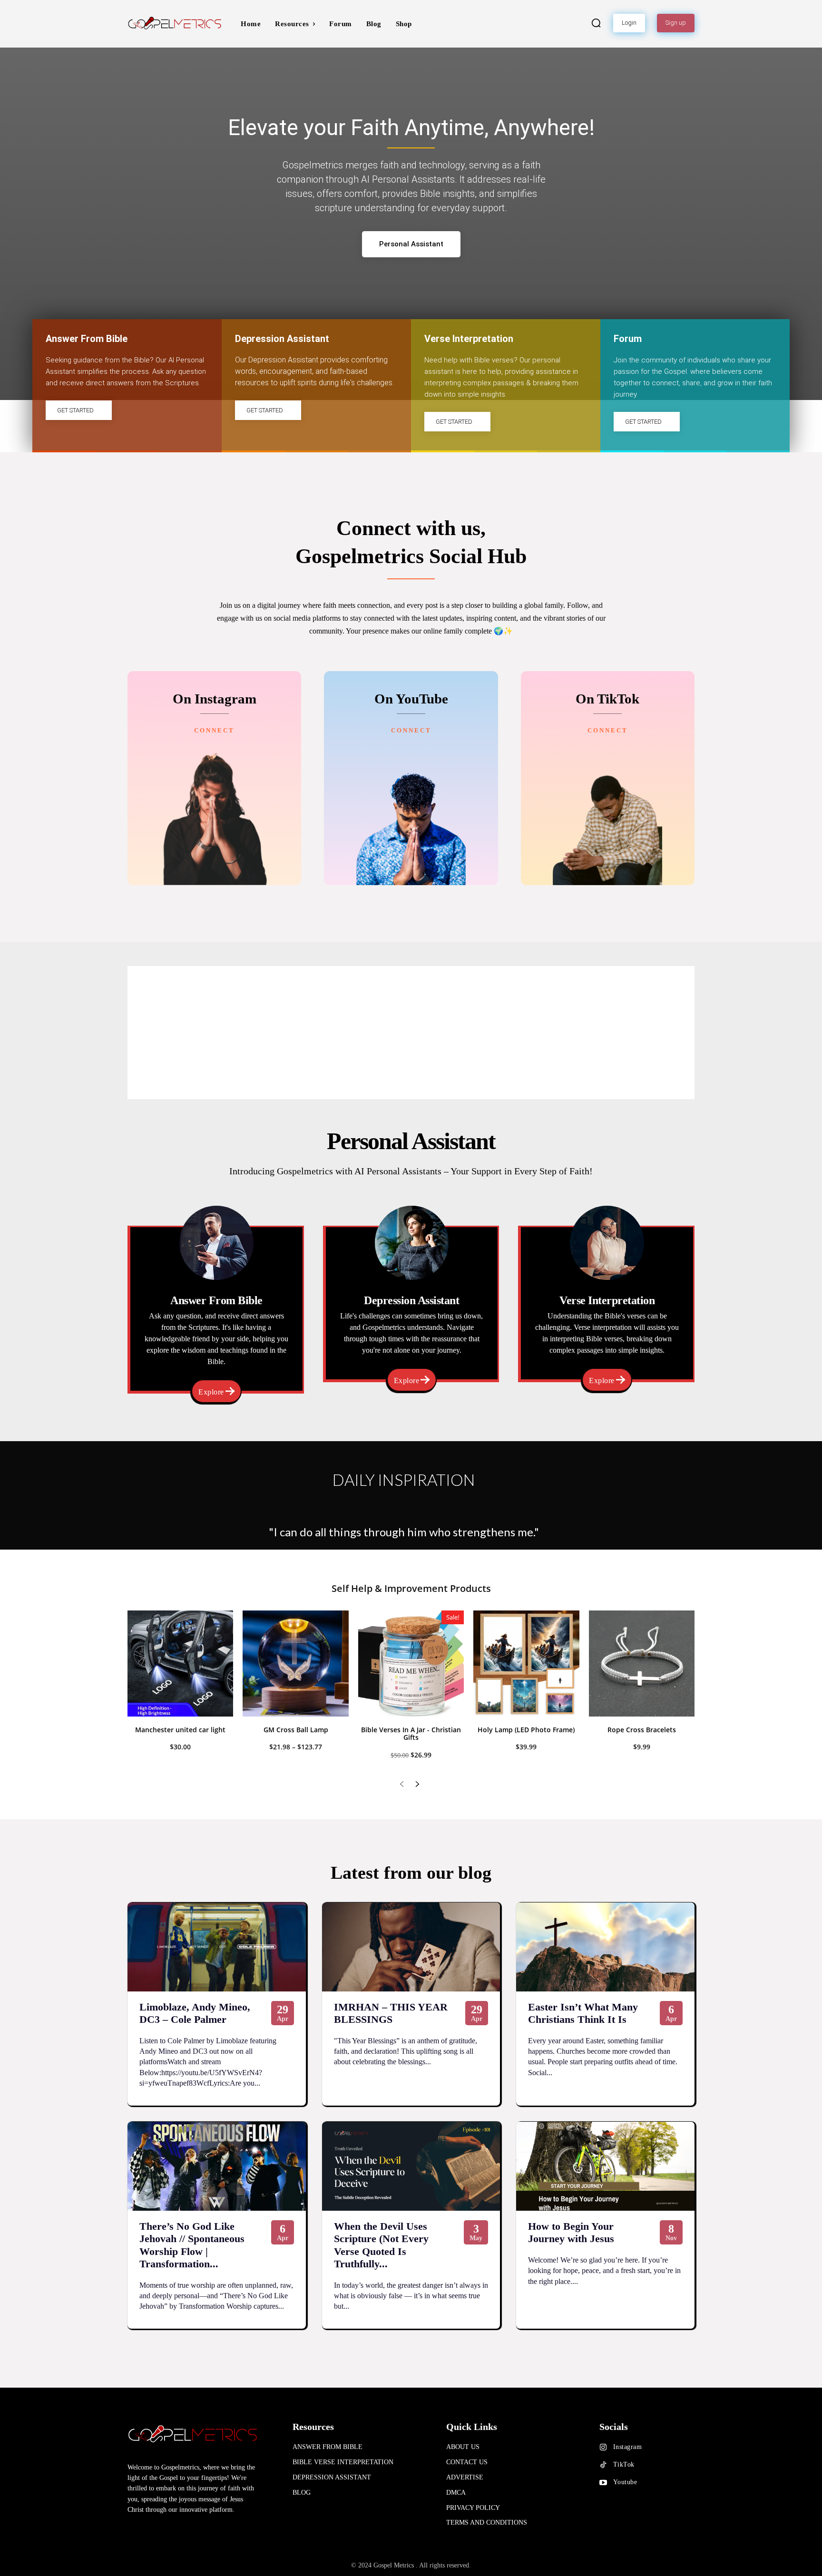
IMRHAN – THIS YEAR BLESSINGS (391, 2013)
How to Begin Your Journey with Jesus (571, 2232)
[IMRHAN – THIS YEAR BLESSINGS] (411, 1947)
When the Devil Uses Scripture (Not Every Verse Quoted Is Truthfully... (381, 2245)
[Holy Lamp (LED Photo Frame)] (526, 1663)
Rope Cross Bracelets (642, 1730)
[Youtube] (603, 2483)
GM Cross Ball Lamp (296, 1730)
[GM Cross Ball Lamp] (295, 1663)
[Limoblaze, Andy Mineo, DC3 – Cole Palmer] (217, 1947)
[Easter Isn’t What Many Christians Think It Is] (605, 1947)
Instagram (628, 2447)
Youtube (625, 2482)
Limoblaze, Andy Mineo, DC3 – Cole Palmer (195, 2013)
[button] (596, 23)
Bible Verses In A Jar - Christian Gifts (411, 1734)
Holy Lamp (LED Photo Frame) (526, 1730)
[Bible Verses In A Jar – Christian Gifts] (411, 1663)
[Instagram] (603, 2448)
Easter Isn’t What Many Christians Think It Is (583, 2013)
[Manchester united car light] (180, 1663)
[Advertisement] (411, 1033)
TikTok (624, 2464)
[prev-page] (402, 1785)
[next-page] (417, 1785)
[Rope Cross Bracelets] (642, 1663)
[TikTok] (603, 2465)
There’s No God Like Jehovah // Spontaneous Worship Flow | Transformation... (192, 2245)
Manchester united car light (180, 1730)
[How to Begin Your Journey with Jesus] (605, 2166)
